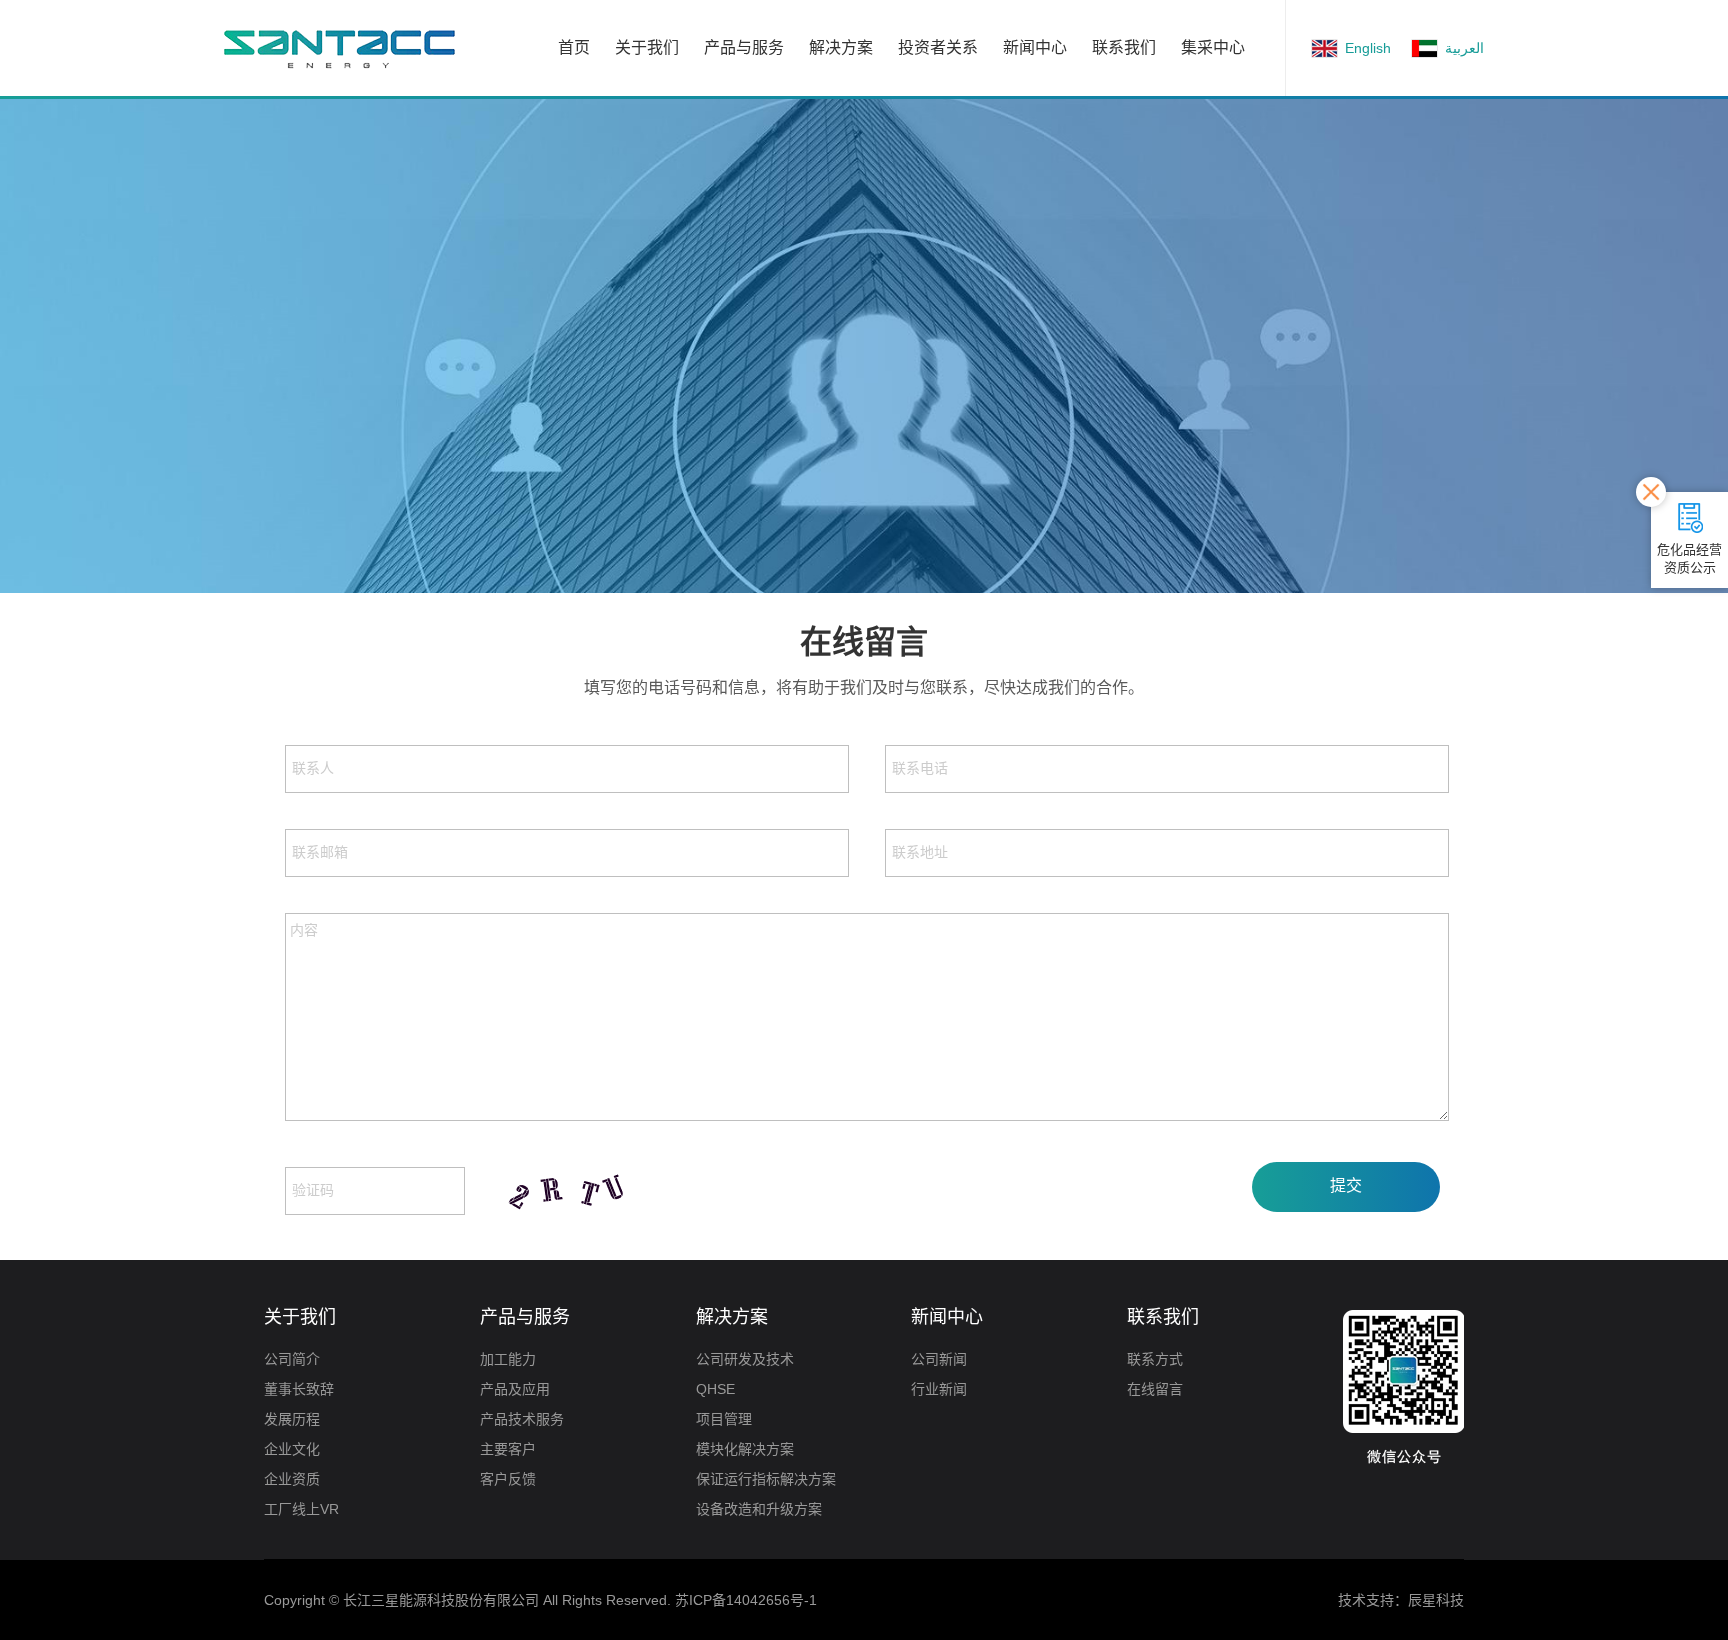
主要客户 (508, 1449)
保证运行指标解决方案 (766, 1479)
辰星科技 (1436, 1600)
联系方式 (1155, 1359)
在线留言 (1155, 1389)
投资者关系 (938, 47)
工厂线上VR (301, 1509)
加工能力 (508, 1359)
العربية (1464, 48)
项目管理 (724, 1419)
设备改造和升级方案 (759, 1509)
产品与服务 (744, 47)
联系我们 (1124, 47)
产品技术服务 (522, 1419)
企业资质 (292, 1479)
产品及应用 (515, 1389)
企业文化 (292, 1449)
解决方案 (841, 47)
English (1368, 48)
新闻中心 (1035, 47)
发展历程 (292, 1419)
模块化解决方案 (745, 1449)
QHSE (715, 1389)
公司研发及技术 (745, 1359)
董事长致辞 (299, 1389)
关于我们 (647, 47)
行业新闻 (939, 1389)
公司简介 (292, 1359)
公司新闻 (939, 1359)
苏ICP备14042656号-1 (746, 1600)
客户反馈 (508, 1479)
